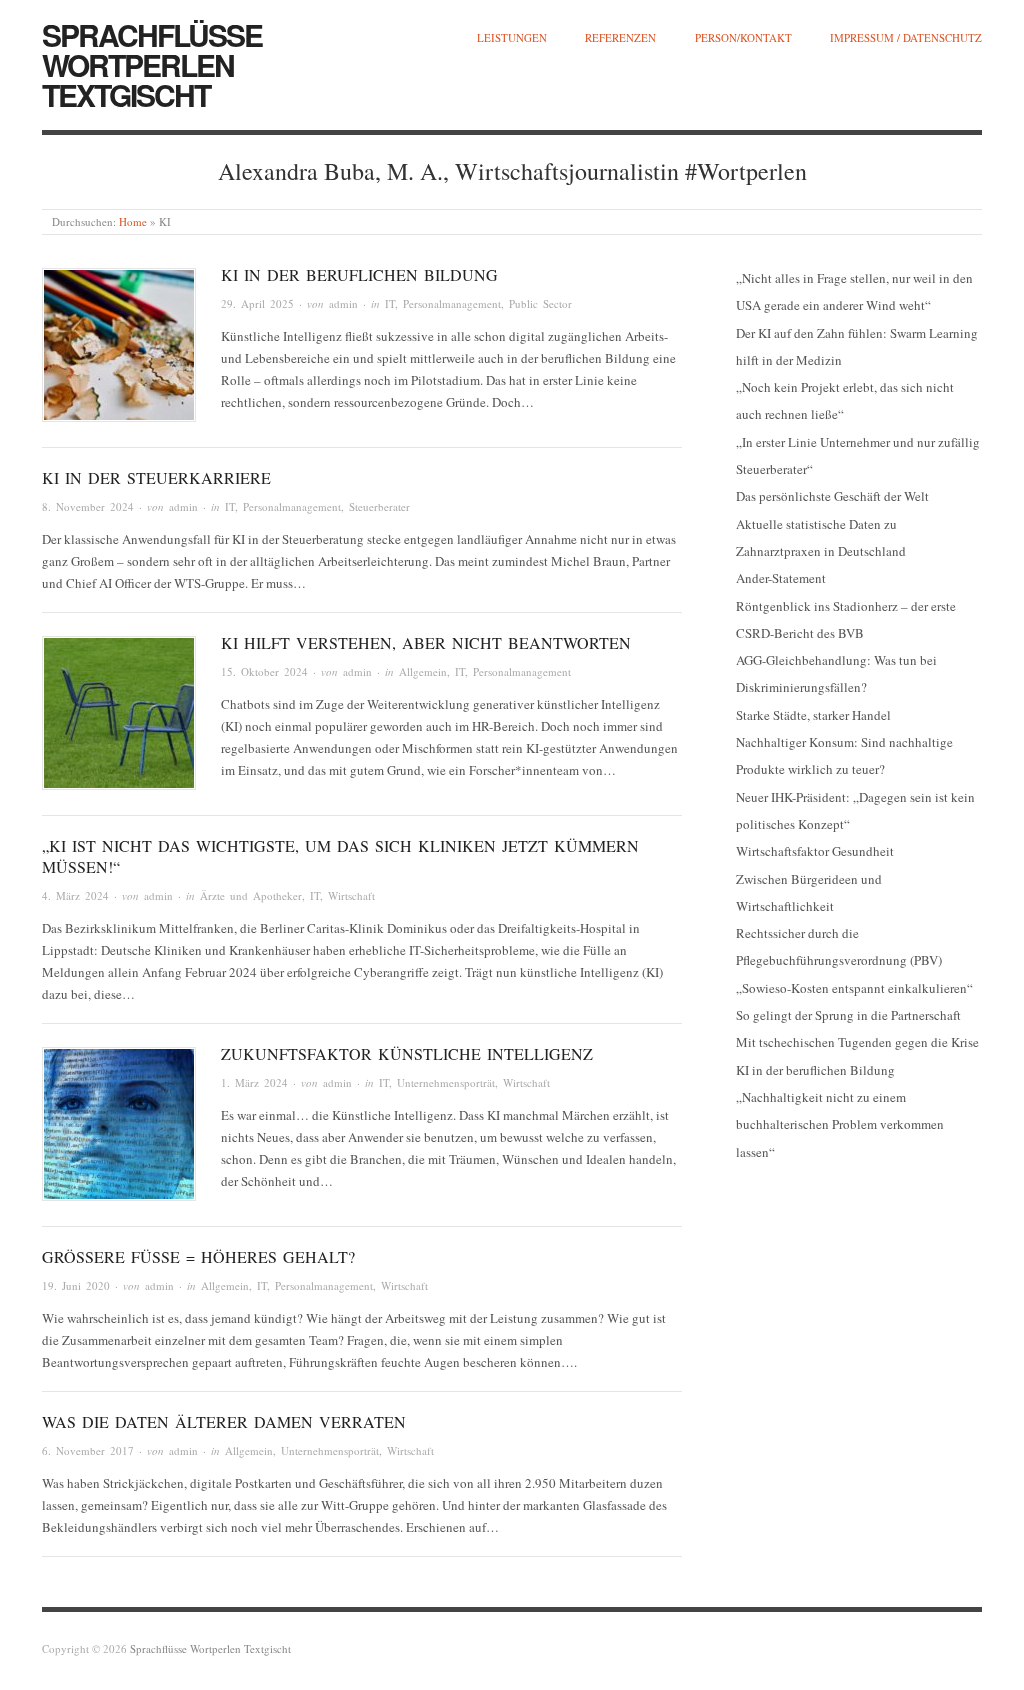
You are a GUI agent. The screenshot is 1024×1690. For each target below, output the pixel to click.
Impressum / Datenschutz (906, 37)
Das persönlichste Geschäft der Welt (832, 496)
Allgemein (423, 671)
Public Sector (540, 303)
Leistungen (512, 37)
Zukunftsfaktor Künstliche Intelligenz (407, 1053)
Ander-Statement (781, 578)
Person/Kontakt (743, 37)
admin (343, 303)
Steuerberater (379, 506)
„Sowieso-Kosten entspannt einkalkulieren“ (854, 988)
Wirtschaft (351, 895)
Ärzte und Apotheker (251, 895)
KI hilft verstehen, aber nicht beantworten (426, 642)
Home (133, 221)
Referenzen (620, 37)
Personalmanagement (452, 303)
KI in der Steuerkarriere (156, 477)
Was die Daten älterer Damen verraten (224, 1421)
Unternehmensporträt (446, 1082)
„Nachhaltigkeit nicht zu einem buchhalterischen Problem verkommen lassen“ (840, 1124)
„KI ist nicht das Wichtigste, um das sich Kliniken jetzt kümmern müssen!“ (340, 856)
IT (390, 303)
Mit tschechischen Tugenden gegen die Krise (857, 1042)
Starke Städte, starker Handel (813, 715)
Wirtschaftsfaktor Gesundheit (815, 851)
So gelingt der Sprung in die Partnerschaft (848, 1015)
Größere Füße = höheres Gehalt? (198, 1256)
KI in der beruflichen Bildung (359, 274)
